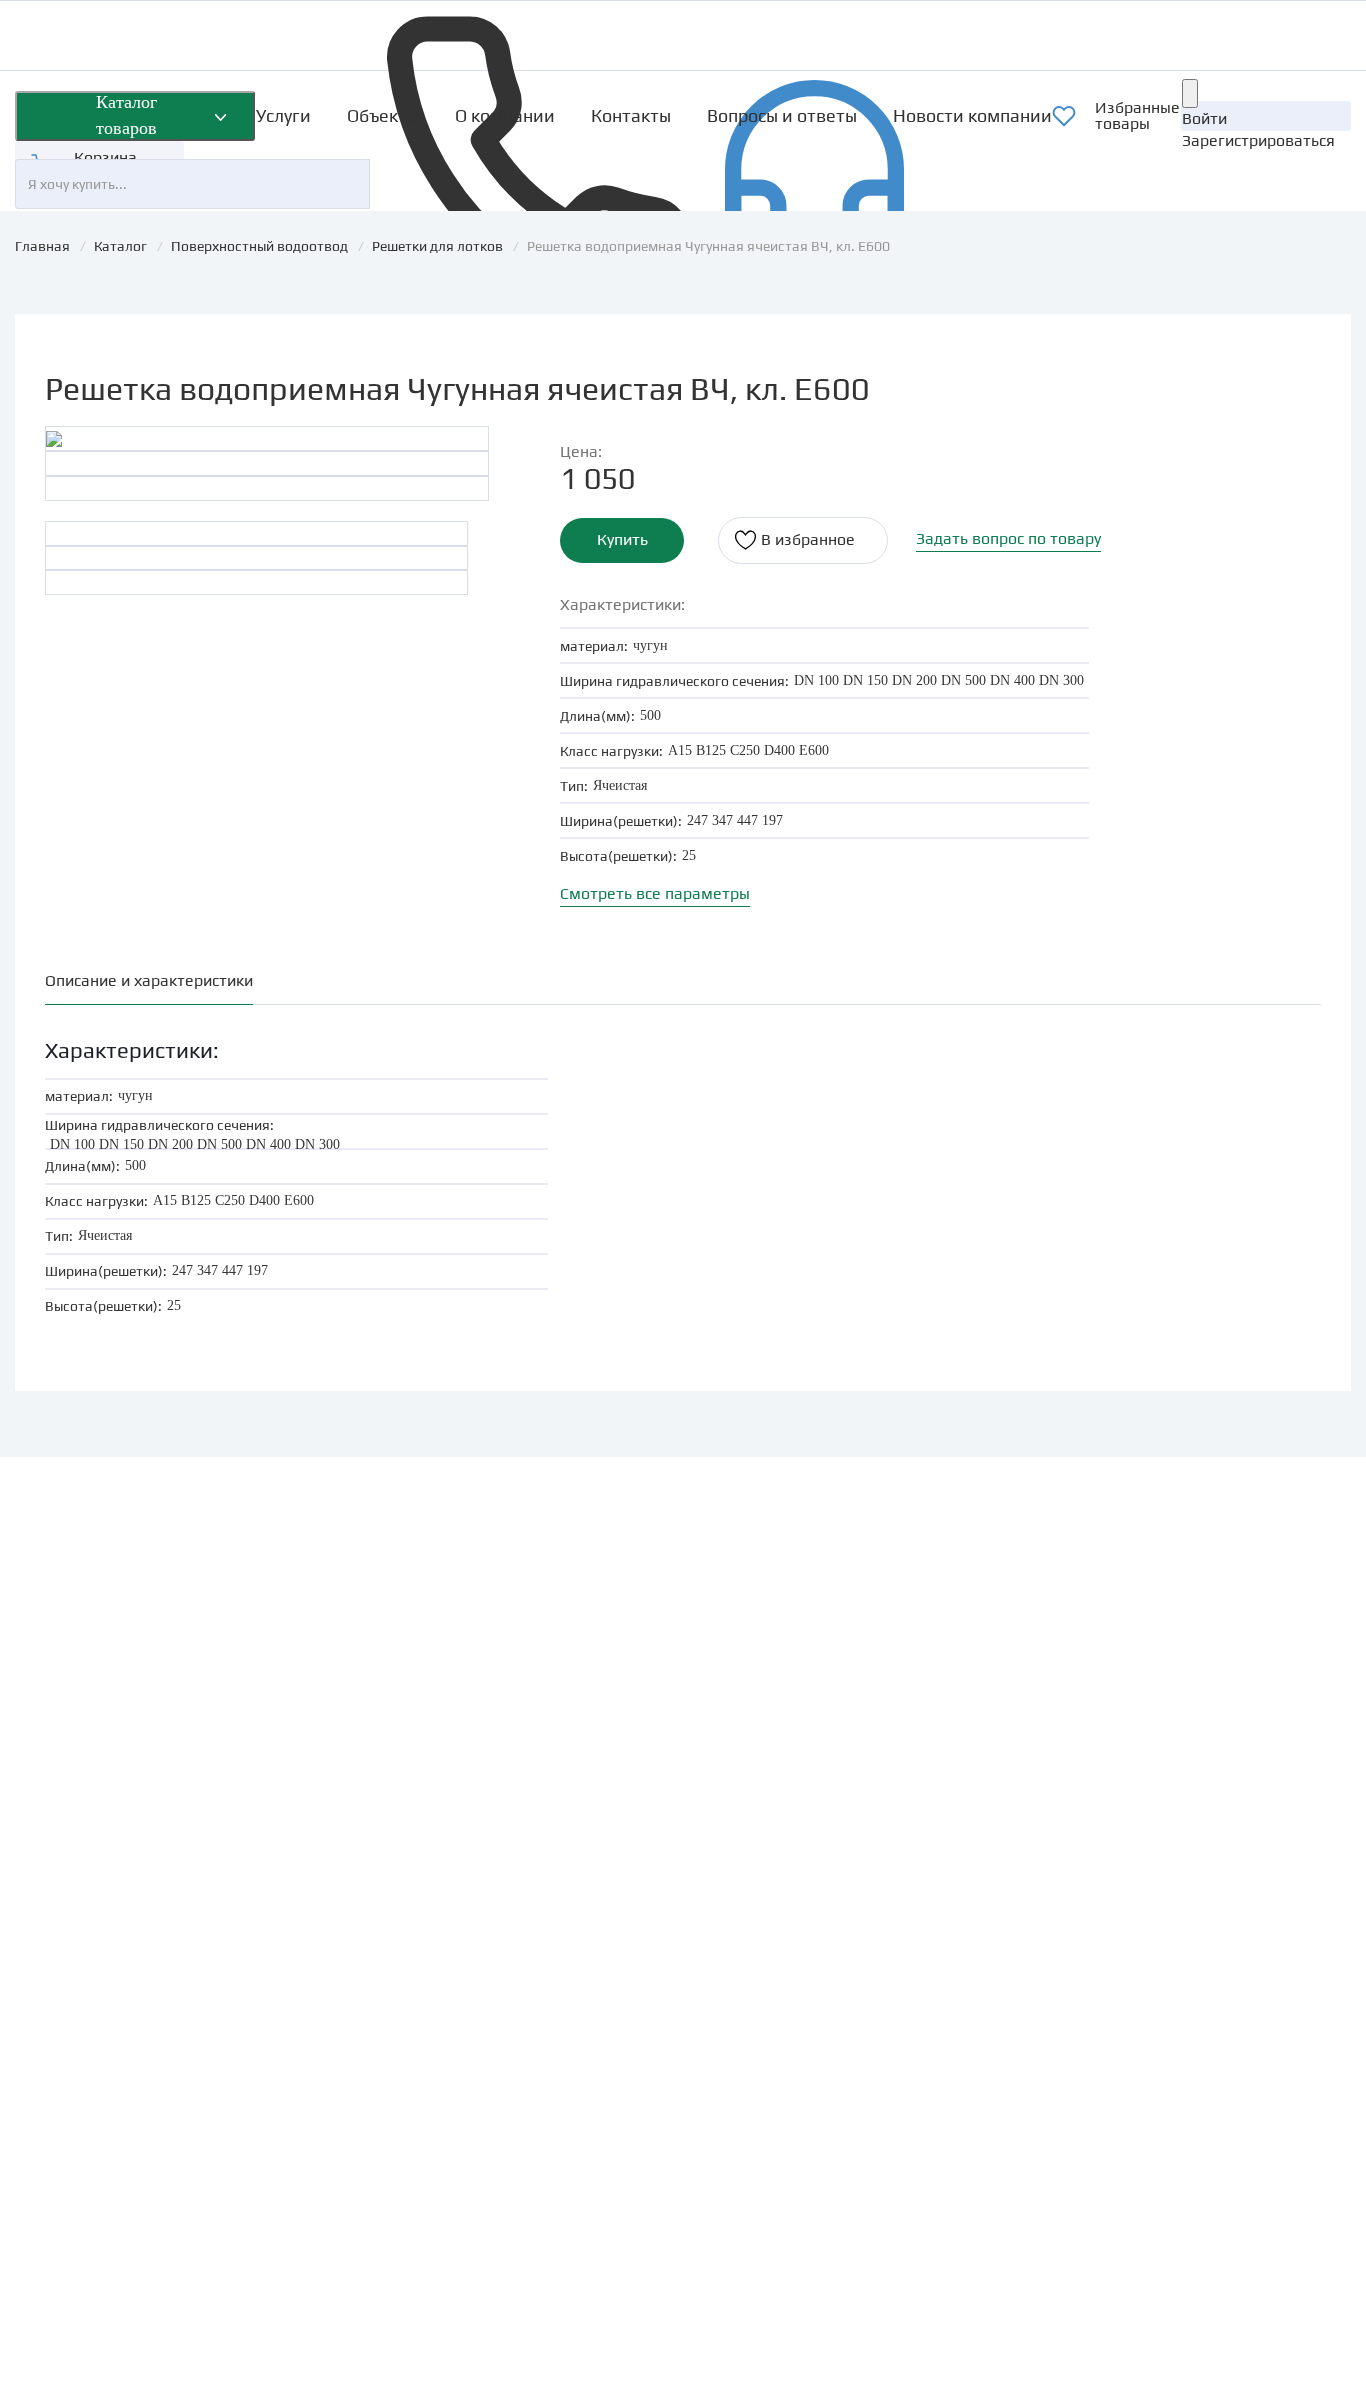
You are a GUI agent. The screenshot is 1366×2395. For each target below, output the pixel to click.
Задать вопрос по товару (1008, 538)
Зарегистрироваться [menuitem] (1258, 140)
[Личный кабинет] (1190, 93)
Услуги (283, 115)
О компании (505, 115)
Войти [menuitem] (1204, 118)
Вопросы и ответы (782, 115)
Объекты (383, 115)
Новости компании (972, 115)
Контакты (631, 115)
